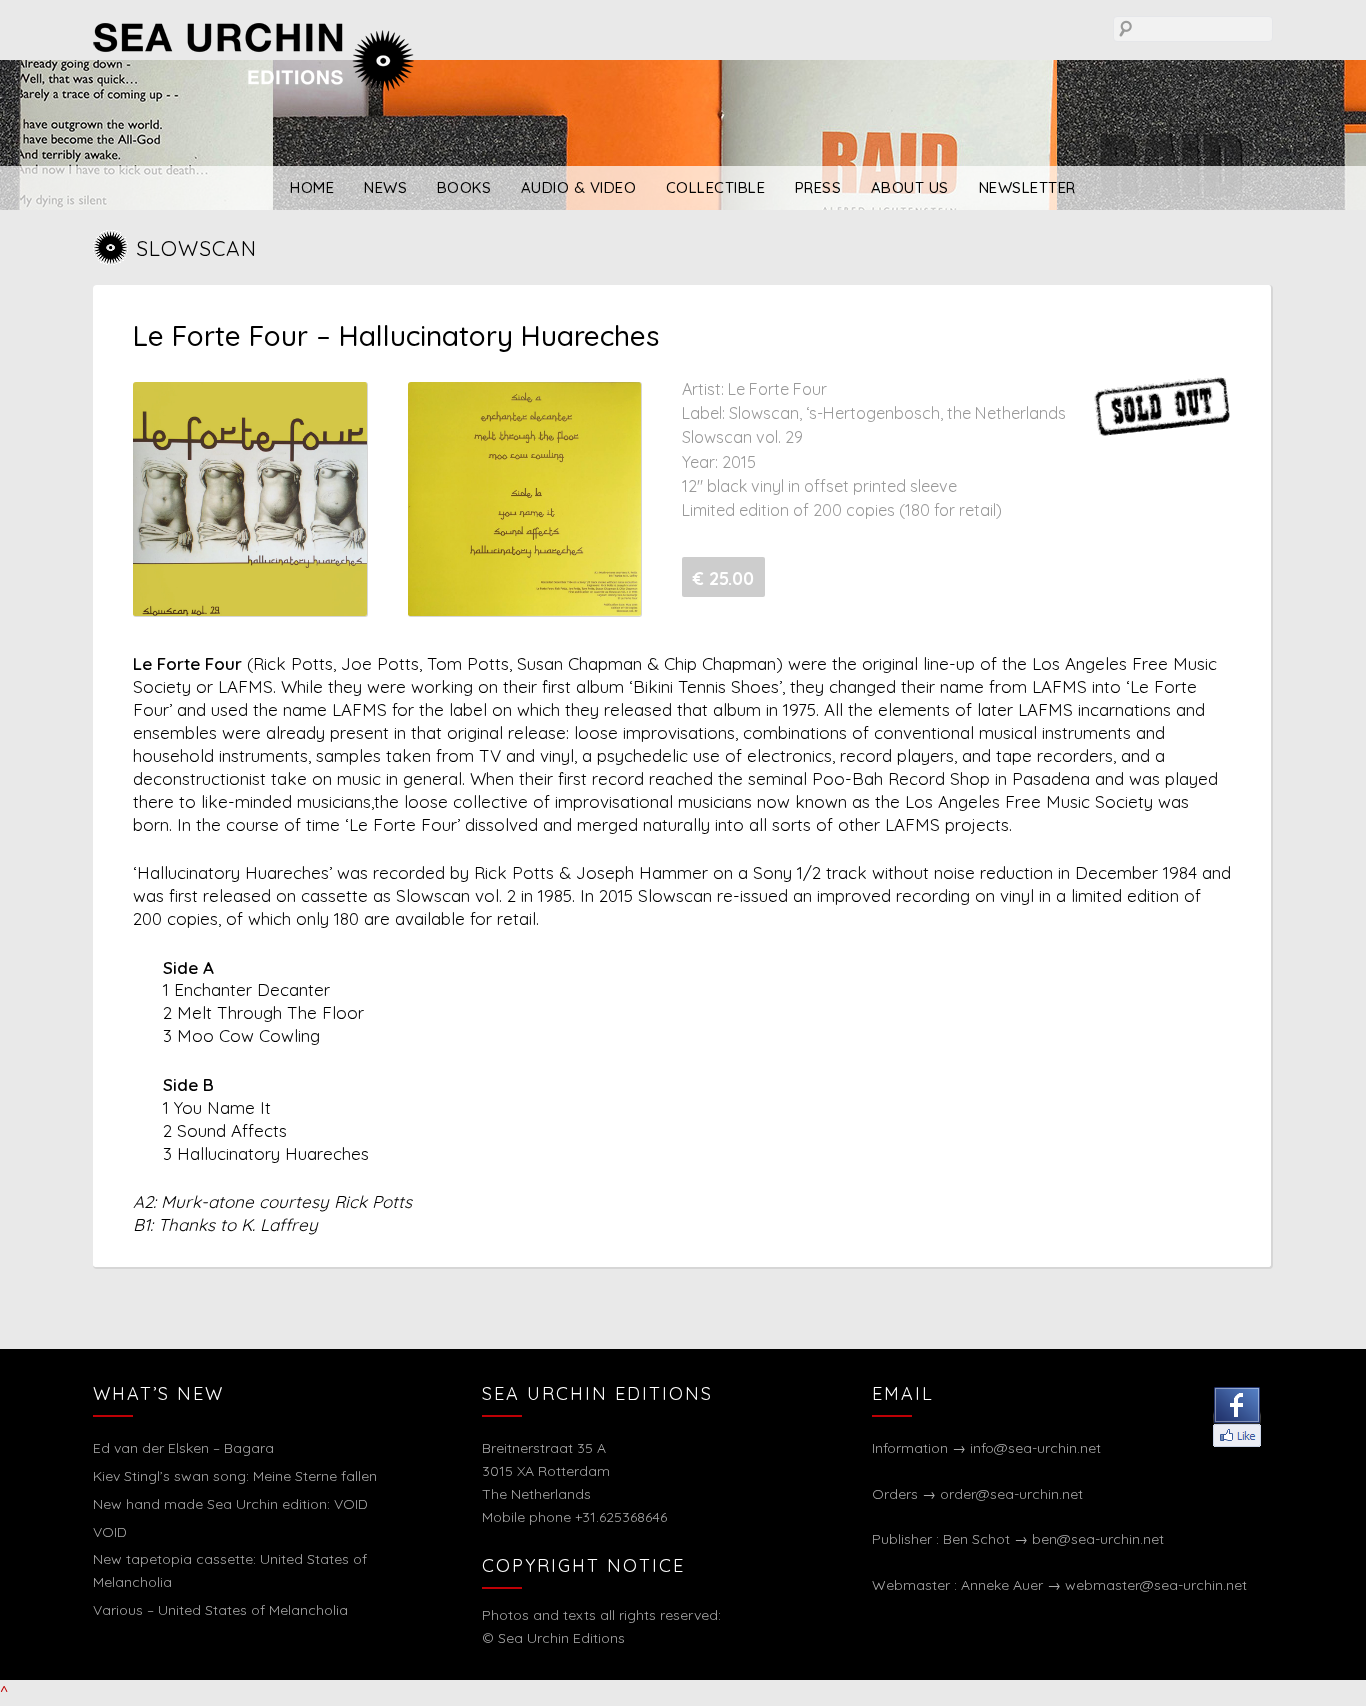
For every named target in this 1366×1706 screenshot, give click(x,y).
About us (910, 187)
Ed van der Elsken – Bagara (183, 1448)
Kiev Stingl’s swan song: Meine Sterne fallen (235, 1476)
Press (818, 187)
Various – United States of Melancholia (220, 1610)
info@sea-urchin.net (1035, 1448)
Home (312, 187)
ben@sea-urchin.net (1098, 1539)
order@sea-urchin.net (1011, 1494)
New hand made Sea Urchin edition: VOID (230, 1504)
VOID (110, 1532)
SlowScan (196, 248)
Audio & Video (579, 187)
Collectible (716, 187)
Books (464, 187)
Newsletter (1027, 187)
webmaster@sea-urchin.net (1156, 1585)
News (385, 187)
